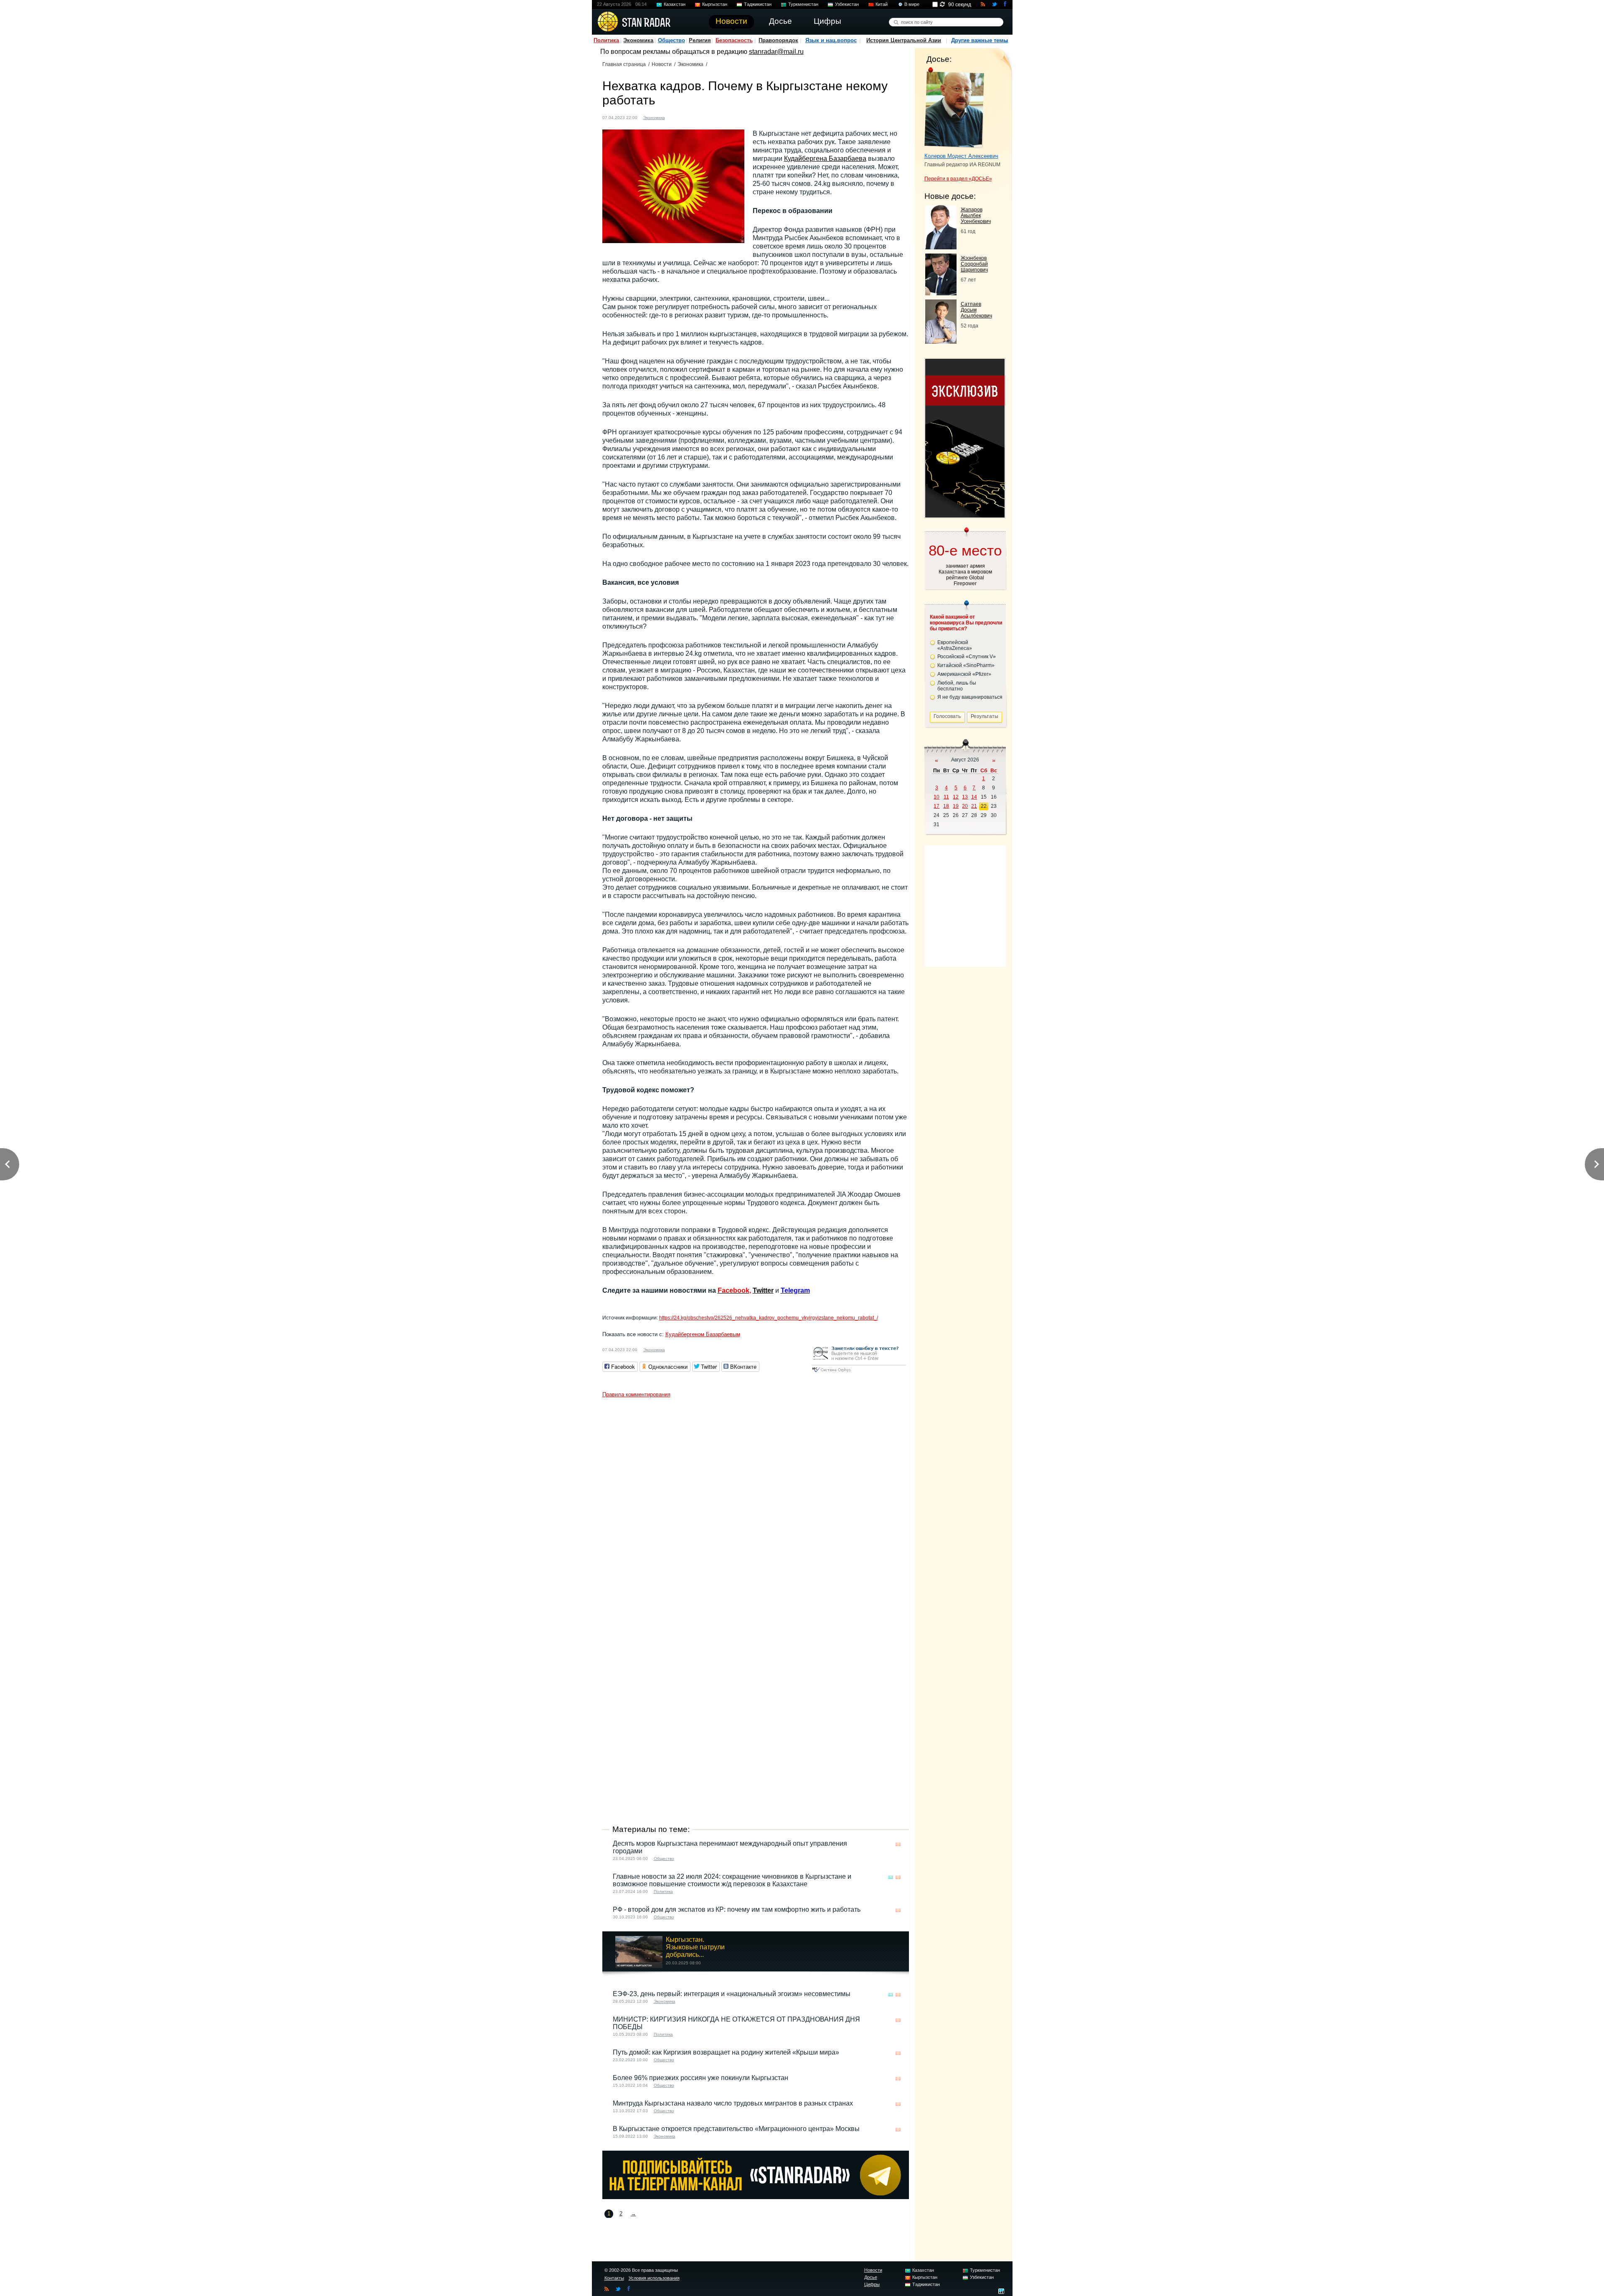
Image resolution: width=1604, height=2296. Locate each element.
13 (965, 797)
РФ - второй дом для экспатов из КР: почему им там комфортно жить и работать (737, 1909)
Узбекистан (847, 4)
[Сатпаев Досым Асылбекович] (941, 341)
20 (965, 806)
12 (956, 797)
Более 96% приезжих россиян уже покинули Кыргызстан (700, 2078)
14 (974, 797)
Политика (606, 40)
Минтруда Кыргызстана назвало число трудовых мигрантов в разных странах (733, 2103)
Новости (662, 64)
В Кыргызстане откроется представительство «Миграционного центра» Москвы (736, 2129)
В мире (912, 4)
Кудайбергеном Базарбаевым (703, 1334)
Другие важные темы (980, 40)
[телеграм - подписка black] (756, 2197)
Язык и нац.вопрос (831, 40)
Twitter (763, 1290)
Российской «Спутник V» (967, 657)
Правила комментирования (636, 1394)
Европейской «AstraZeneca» (955, 645)
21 (974, 806)
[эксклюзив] (965, 515)
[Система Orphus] (859, 1373)
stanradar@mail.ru (776, 52)
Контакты (614, 2278)
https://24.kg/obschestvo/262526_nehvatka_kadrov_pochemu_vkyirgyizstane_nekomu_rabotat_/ (769, 1318)
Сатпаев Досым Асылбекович (976, 310)
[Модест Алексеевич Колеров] (954, 108)
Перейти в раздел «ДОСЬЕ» (958, 179)
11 (946, 797)
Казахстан (675, 4)
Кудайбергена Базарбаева (825, 159)
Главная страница (624, 64)
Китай (882, 4)
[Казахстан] (891, 1877)
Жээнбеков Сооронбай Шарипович (974, 264)
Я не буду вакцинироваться (970, 697)
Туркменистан (803, 4)
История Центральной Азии (904, 40)
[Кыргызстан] (676, 117)
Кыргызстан (715, 4)
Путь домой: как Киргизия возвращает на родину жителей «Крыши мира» (726, 2052)
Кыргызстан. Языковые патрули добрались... (695, 1947)
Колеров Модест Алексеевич (961, 156)
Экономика (638, 40)
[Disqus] (756, 1506)
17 (937, 806)
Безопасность (734, 40)
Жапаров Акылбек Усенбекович (976, 216)
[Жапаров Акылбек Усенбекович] (941, 247)
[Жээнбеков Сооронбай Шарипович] (941, 293)
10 (937, 797)
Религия (700, 40)
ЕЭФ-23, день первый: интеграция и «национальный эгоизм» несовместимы (732, 1994)
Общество (671, 40)
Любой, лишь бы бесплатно (957, 686)
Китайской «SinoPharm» (966, 665)
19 (956, 806)
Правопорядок (778, 40)
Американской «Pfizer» (964, 674)
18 (946, 806)
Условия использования (654, 2278)
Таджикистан (758, 4)
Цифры (872, 2284)
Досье (871, 2277)
